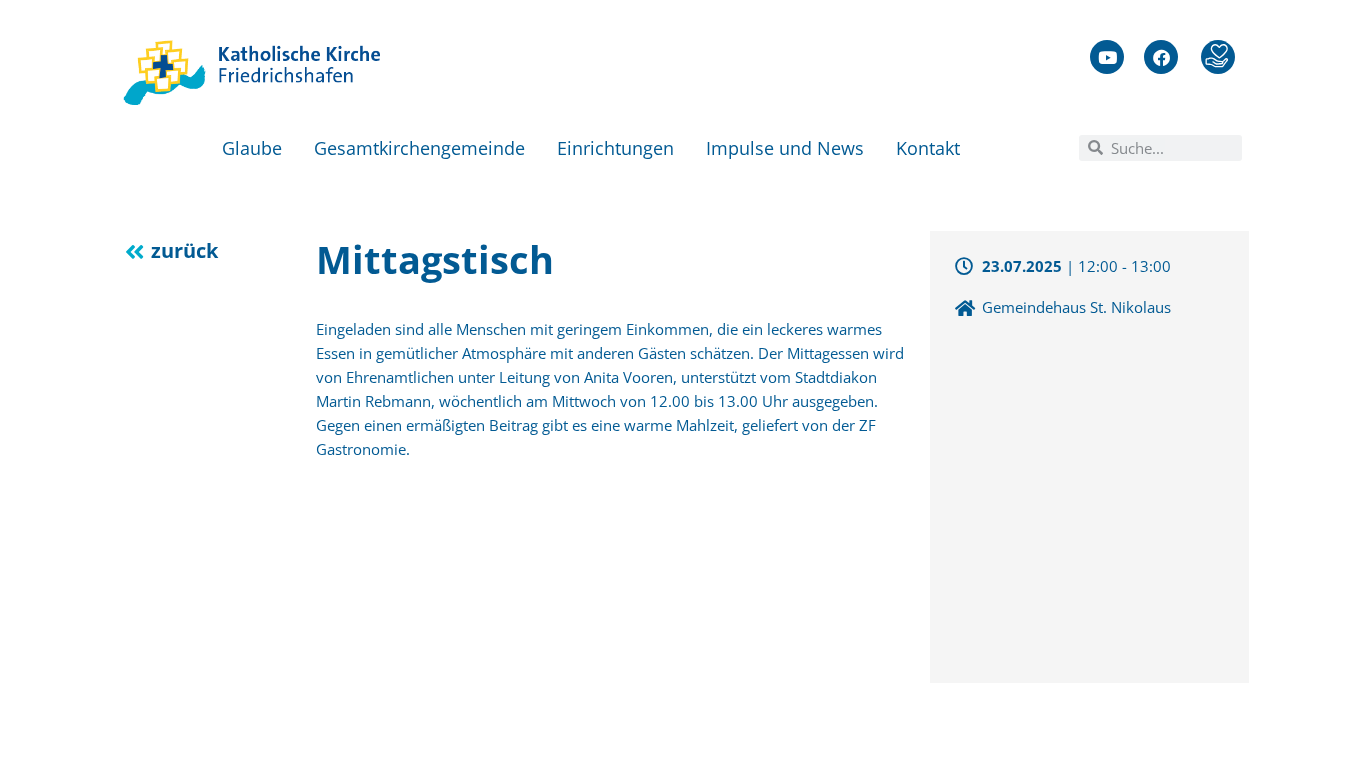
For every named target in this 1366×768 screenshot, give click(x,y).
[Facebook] (1161, 57)
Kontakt (928, 148)
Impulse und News (785, 148)
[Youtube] (1107, 57)
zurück (184, 250)
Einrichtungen (615, 148)
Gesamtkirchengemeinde (419, 148)
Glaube (252, 148)
